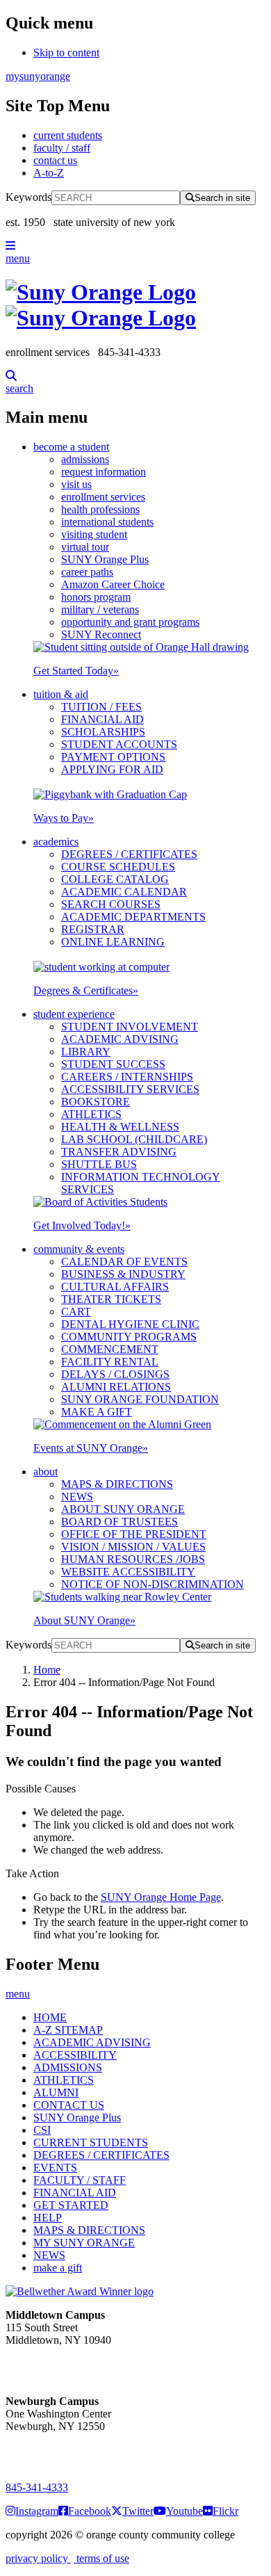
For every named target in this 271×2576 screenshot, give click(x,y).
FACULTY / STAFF (80, 2180)
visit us (76, 484)
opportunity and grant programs (130, 622)
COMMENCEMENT (110, 1349)
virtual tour (85, 547)
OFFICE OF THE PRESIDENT (134, 1534)
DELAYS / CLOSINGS (115, 1374)
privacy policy (38, 2558)
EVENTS (55, 2168)
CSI (42, 2130)
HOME (50, 2017)
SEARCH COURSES (111, 904)
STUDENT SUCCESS (113, 1064)
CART (76, 1312)
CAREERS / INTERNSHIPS (127, 1077)
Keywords (28, 197)
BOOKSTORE (96, 1102)
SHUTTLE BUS (99, 1164)
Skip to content (66, 52)
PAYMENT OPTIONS (113, 757)
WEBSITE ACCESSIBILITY (128, 1572)
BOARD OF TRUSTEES (120, 1522)
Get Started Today (76, 671)
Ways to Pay (64, 818)
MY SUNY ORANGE (84, 2243)
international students (107, 522)
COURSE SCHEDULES (118, 867)
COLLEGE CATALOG (115, 879)
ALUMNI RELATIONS (116, 1387)
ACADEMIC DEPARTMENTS (133, 917)
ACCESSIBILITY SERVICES (130, 1089)
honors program (96, 597)
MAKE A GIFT (97, 1412)
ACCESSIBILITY (75, 2055)
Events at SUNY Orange (91, 1448)
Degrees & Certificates (86, 990)
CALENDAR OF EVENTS (124, 1262)
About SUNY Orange (84, 1620)
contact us (55, 160)
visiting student (94, 534)
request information (104, 472)
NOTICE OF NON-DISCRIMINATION (153, 1584)
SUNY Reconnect (101, 634)
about (46, 1472)
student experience (74, 1014)
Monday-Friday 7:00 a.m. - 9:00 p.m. (51, 2451)
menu (18, 258)
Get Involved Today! (82, 1225)
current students (68, 135)
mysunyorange (38, 76)
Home (47, 1670)
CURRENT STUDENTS (91, 2142)
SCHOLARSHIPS (103, 732)
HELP (48, 2218)
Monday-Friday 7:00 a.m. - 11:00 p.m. (54, 2365)
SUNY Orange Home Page (161, 1897)
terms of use (101, 2558)
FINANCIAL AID (102, 719)
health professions (100, 509)
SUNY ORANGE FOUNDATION (140, 1399)
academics (56, 842)
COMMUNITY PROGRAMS (129, 1337)
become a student (71, 447)
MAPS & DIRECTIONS (117, 1484)
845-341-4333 (37, 2487)
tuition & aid (61, 694)
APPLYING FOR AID (112, 769)
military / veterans (100, 609)
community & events (79, 1249)
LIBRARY (86, 1052)
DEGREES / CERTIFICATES (129, 854)
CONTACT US (69, 2105)
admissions (85, 459)
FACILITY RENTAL (110, 1362)
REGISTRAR (93, 929)
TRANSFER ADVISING (119, 1152)
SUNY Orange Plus (105, 559)
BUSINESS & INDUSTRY (123, 1274)
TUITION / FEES (101, 707)
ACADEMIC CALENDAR (124, 892)
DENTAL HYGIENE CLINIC (130, 1324)
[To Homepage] (135, 305)
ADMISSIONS (68, 2067)
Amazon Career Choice (113, 584)
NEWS (77, 1497)
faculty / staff (62, 148)
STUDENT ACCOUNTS (119, 744)
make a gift (58, 2268)
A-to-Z (49, 173)
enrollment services (103, 497)
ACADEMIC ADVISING (120, 1039)
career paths (87, 572)
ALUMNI (56, 2092)
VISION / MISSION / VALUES (133, 1547)
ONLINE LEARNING (113, 942)
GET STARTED (71, 2205)
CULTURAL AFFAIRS (115, 1287)
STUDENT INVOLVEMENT (130, 1027)
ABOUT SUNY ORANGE (123, 1509)
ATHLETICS (91, 1114)
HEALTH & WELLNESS (120, 1127)
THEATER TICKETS (111, 1299)
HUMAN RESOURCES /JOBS (133, 1559)
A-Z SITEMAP (68, 2030)
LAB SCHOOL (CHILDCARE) (134, 1139)
